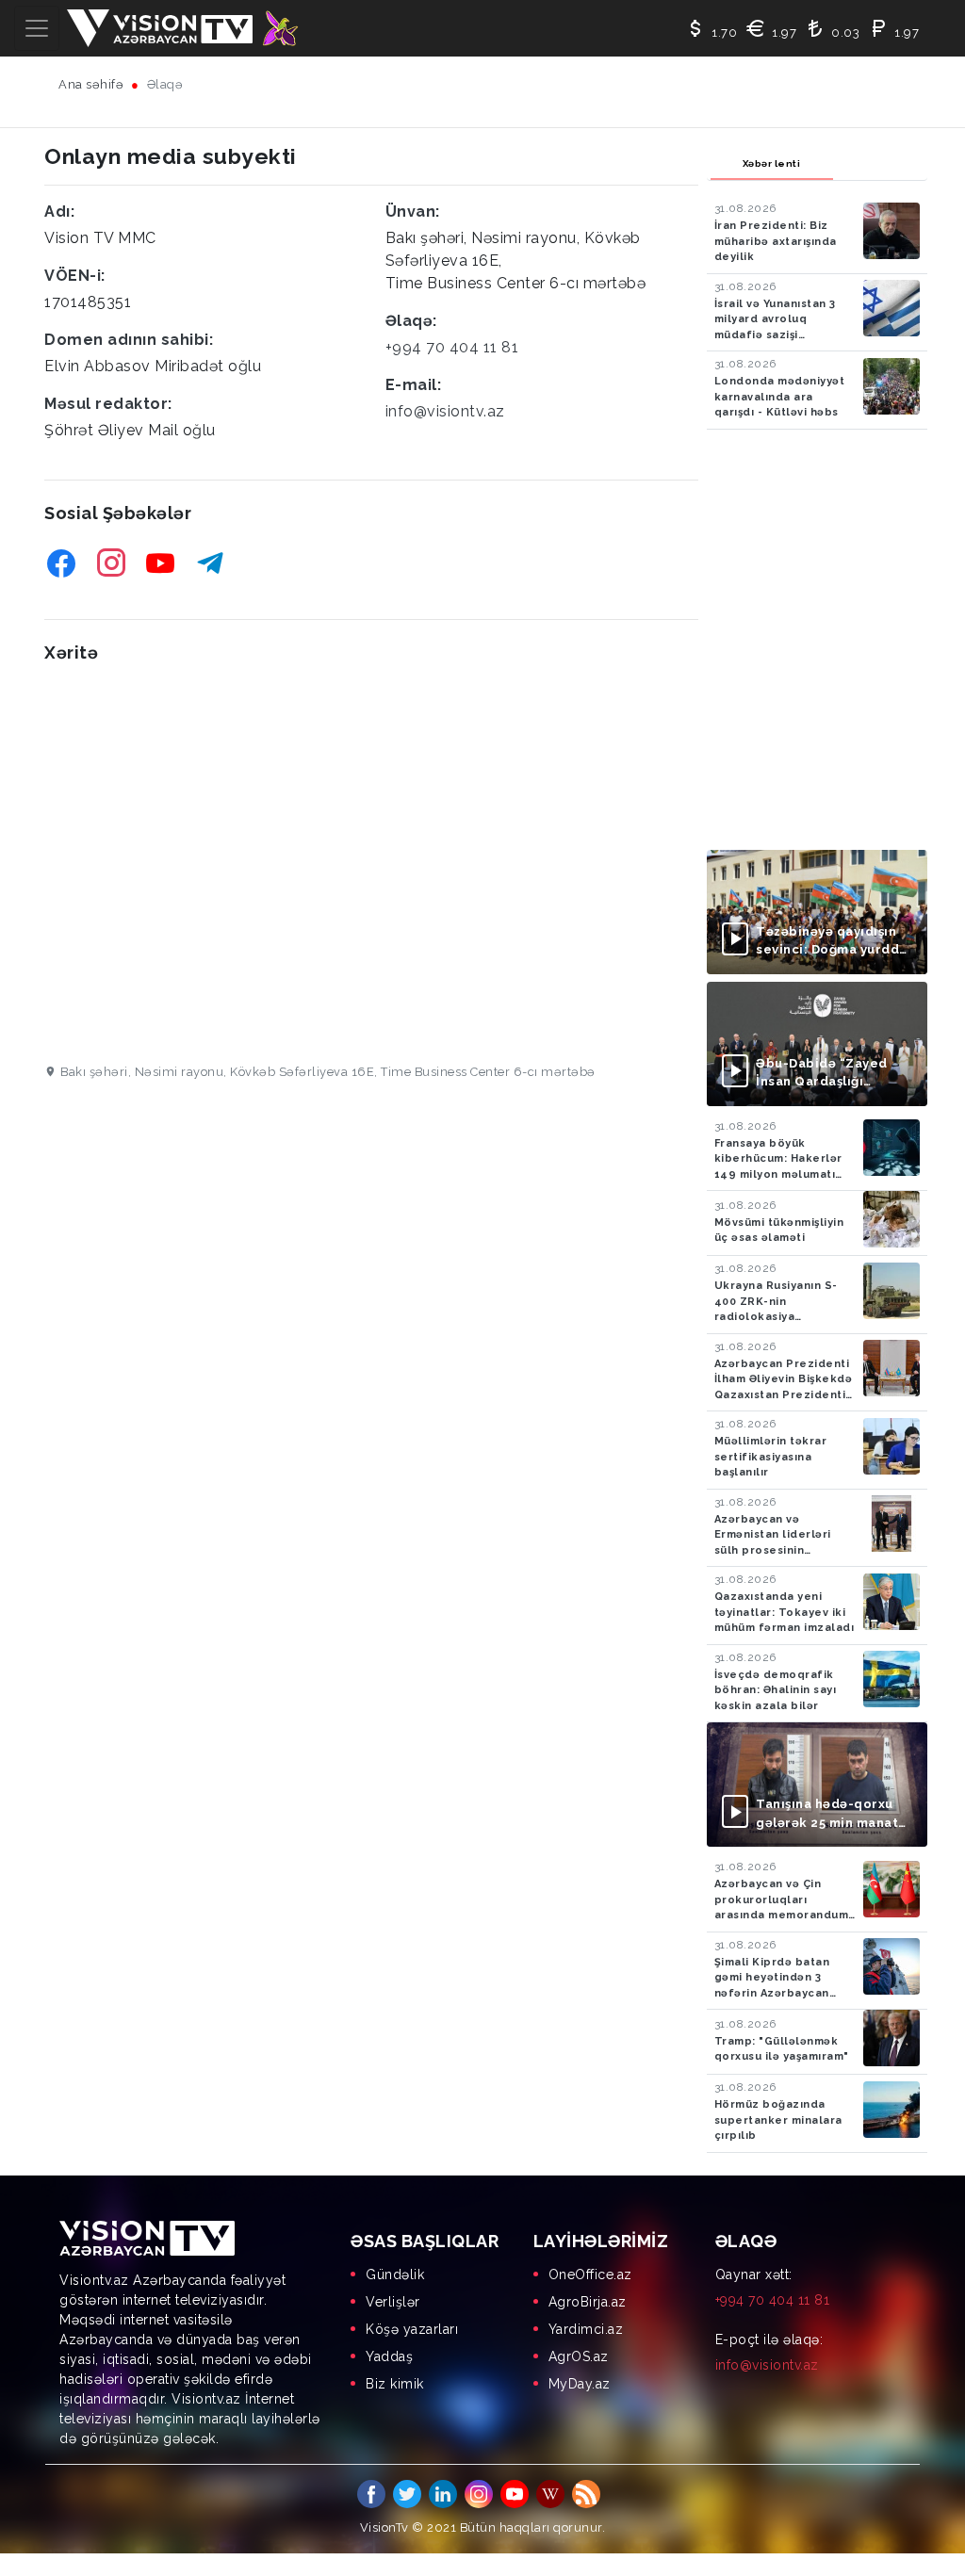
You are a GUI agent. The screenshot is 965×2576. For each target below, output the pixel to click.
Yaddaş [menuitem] (389, 2356)
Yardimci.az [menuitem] (586, 2329)
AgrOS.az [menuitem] (579, 2356)
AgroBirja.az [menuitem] (588, 2302)
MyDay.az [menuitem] (580, 2384)
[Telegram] (211, 563)
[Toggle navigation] (37, 28)
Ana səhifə (91, 84)
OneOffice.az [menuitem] (590, 2274)
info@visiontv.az (445, 411)
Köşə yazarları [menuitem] (412, 2329)
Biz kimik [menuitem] (395, 2384)
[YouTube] (161, 563)
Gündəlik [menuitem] (395, 2274)
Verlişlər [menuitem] (393, 2302)
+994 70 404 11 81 (452, 347)
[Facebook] (62, 563)
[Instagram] (112, 563)
